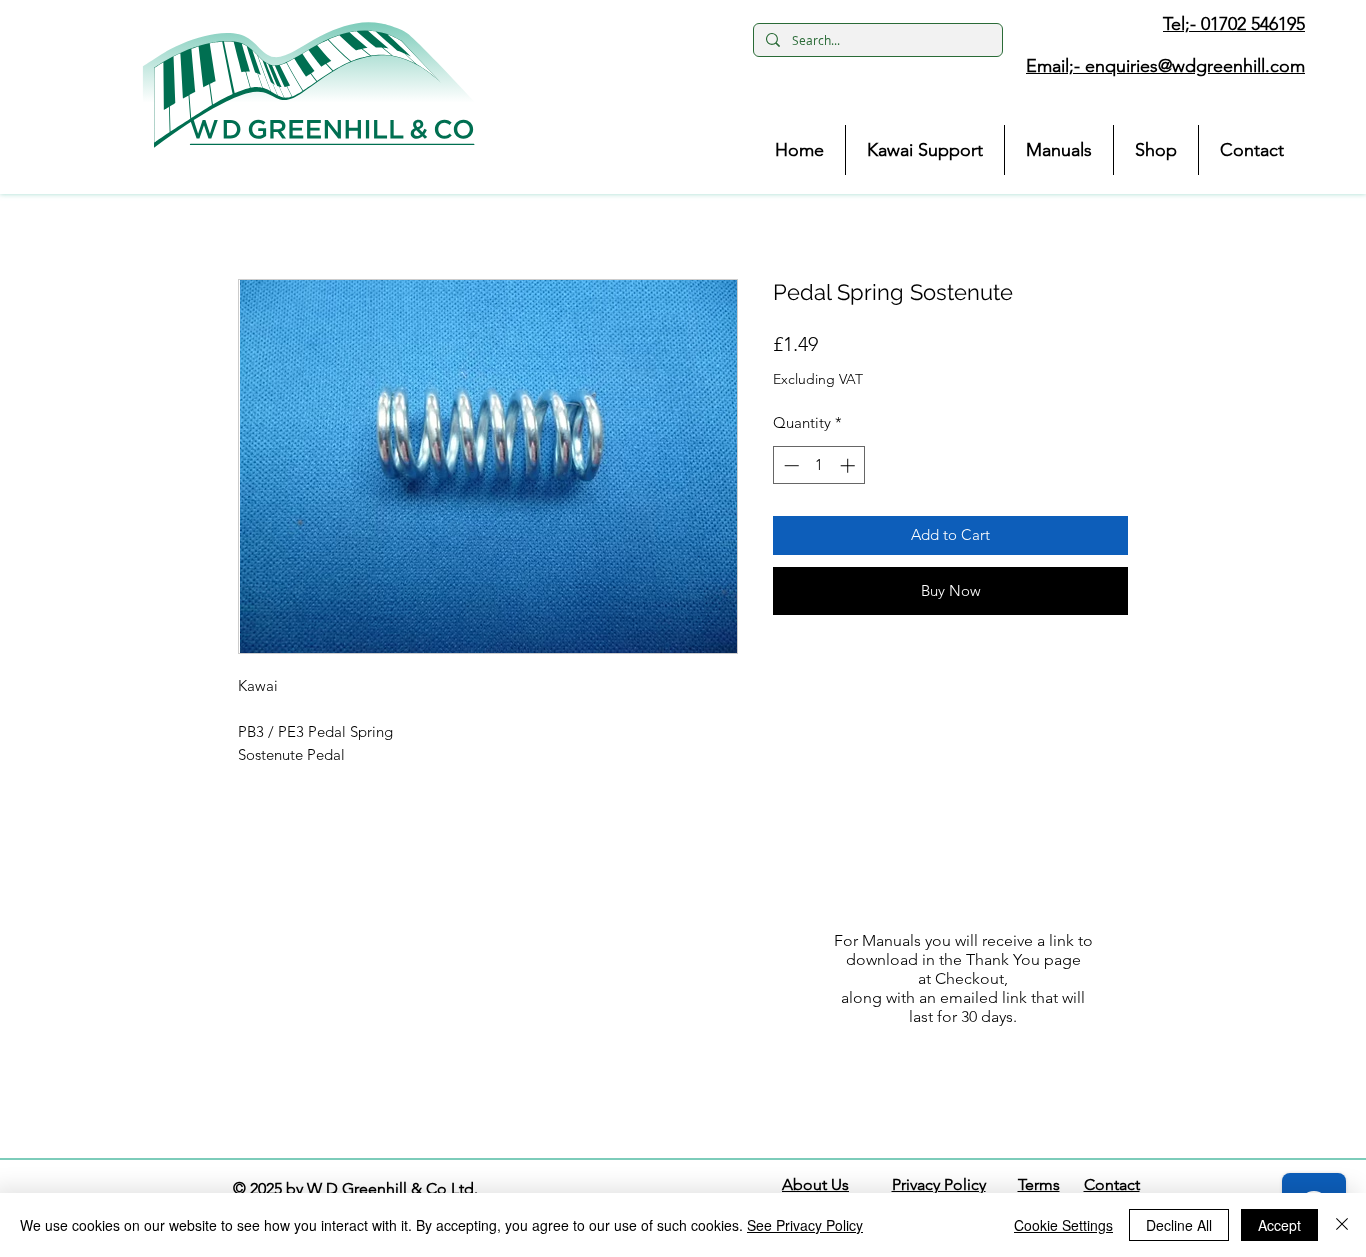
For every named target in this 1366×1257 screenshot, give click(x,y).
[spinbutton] (819, 465)
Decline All (1179, 1225)
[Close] (1342, 1225)
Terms (1039, 1184)
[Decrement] (789, 465)
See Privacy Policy (805, 1225)
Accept (1279, 1225)
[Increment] (849, 465)
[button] (309, 85)
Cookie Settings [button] (1063, 1225)
